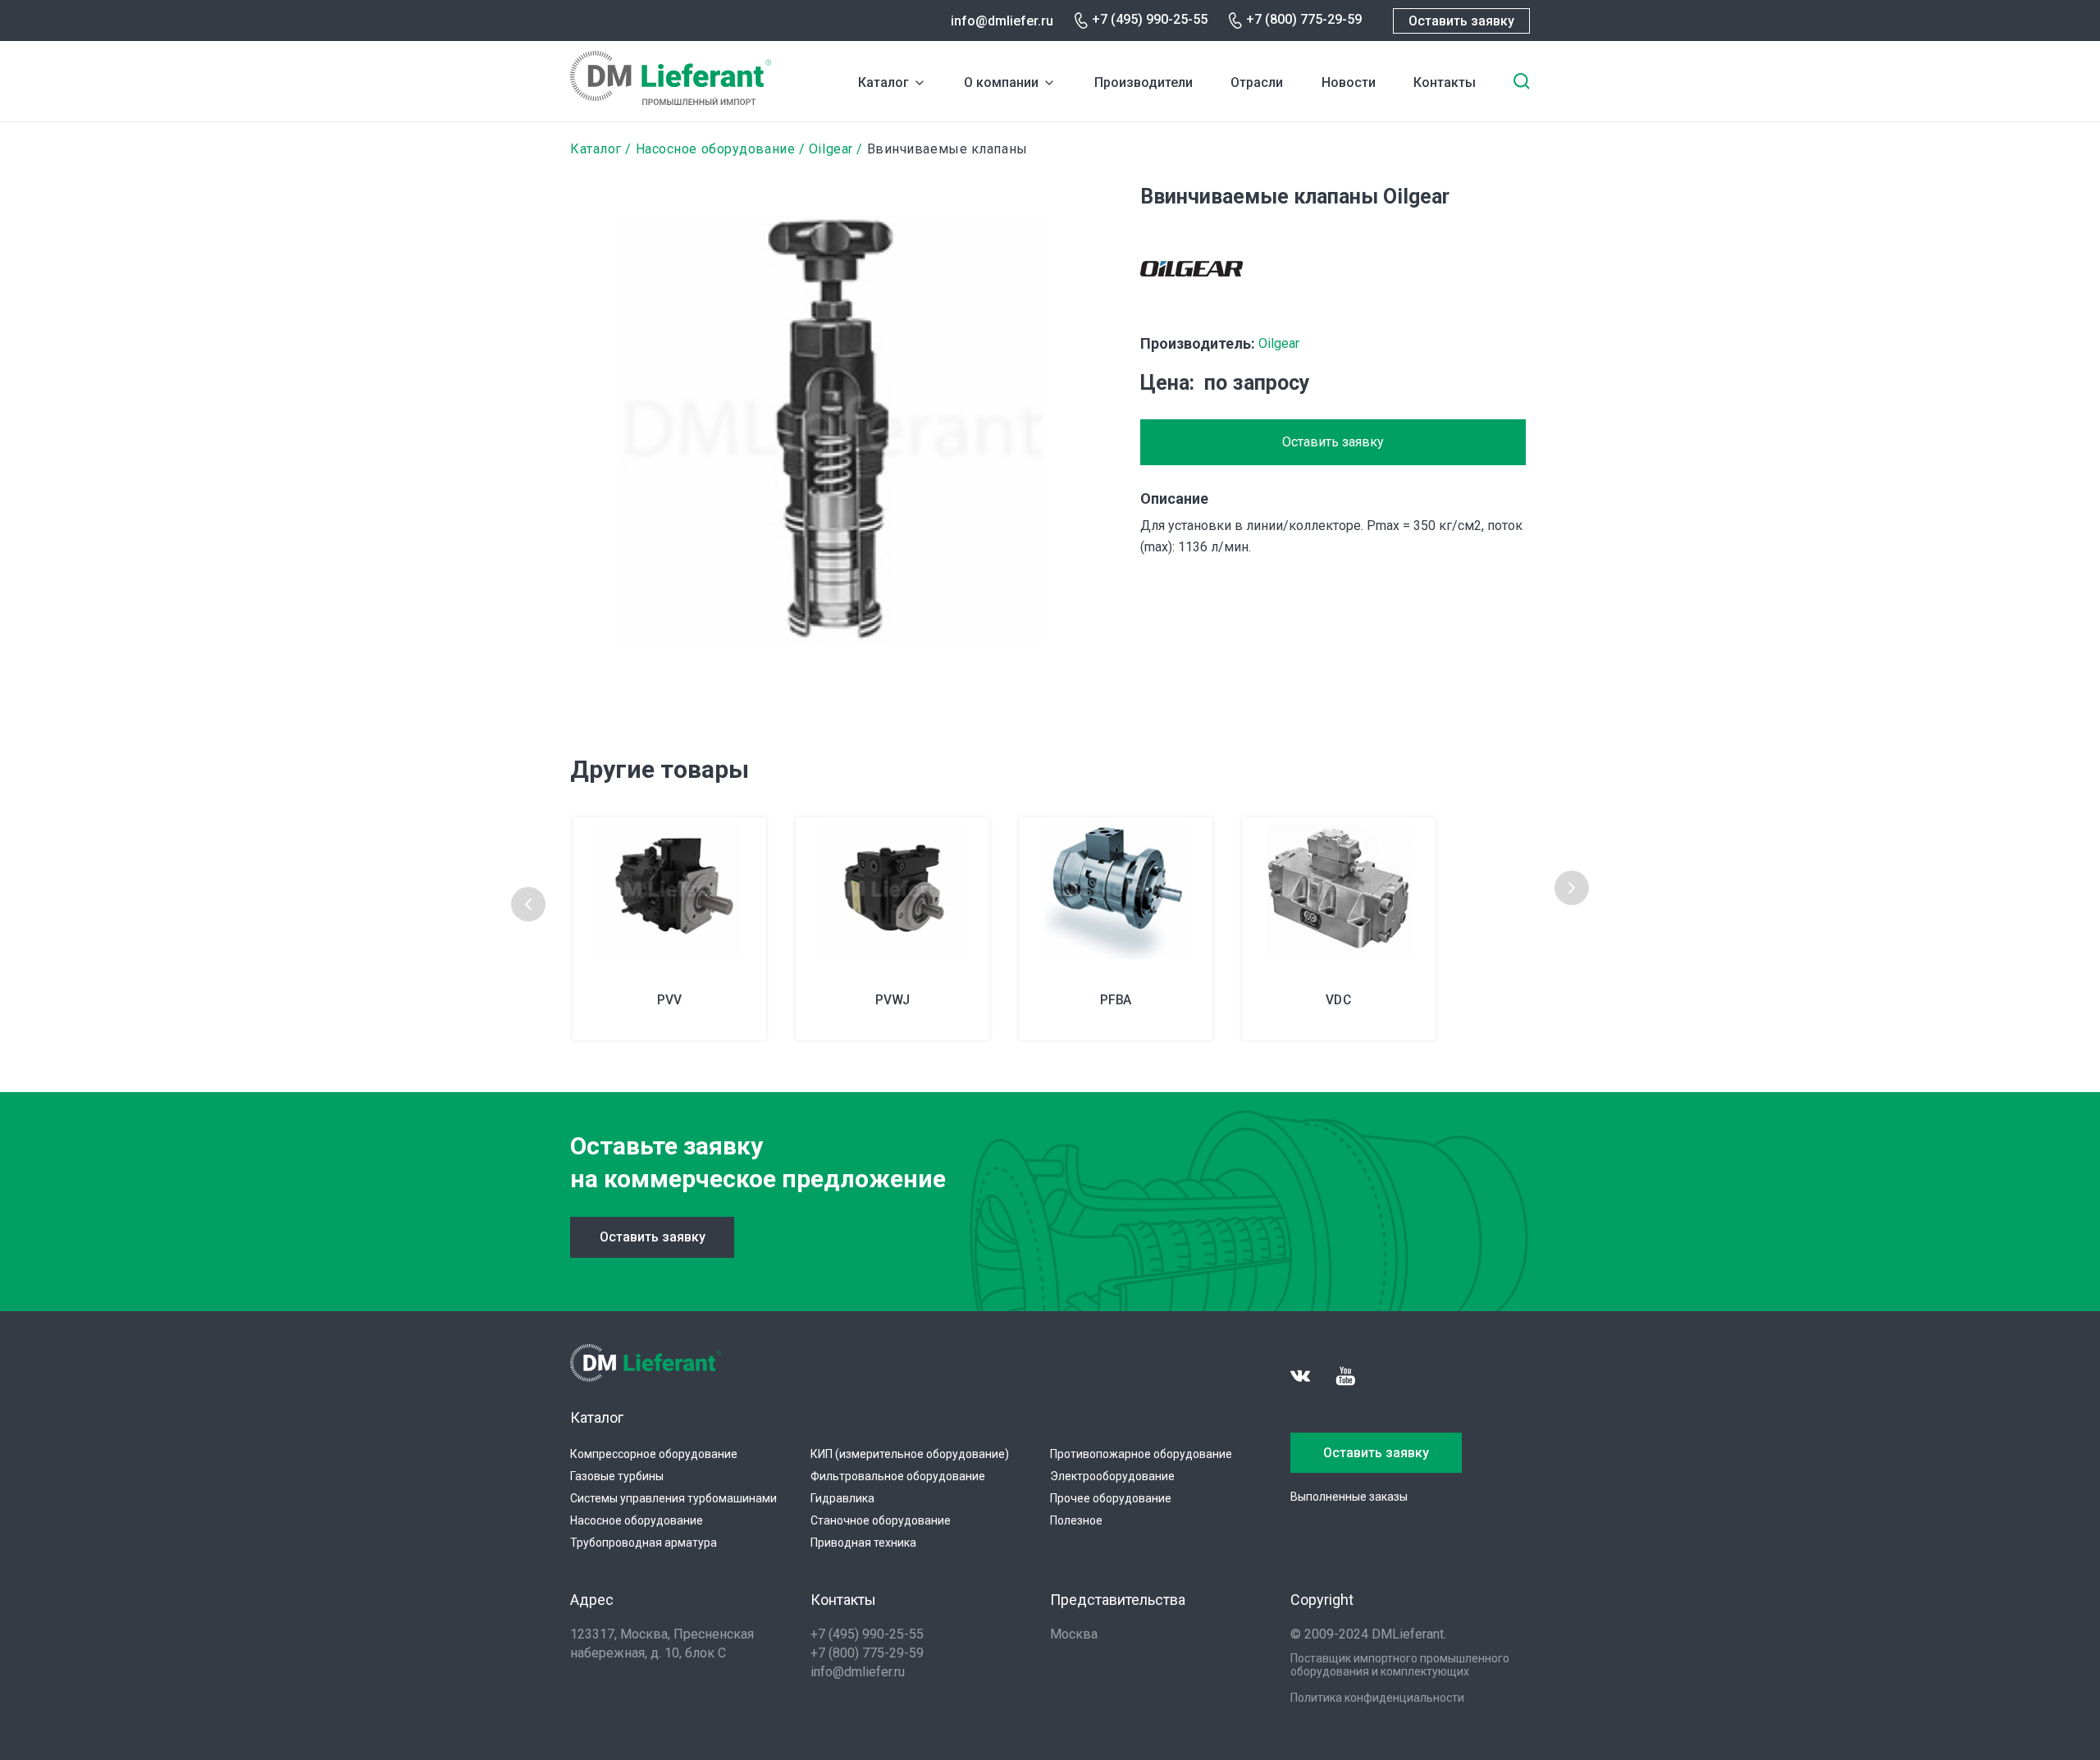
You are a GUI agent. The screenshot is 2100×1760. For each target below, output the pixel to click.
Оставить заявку (1461, 21)
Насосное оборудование (716, 149)
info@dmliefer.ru (1002, 21)
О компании (1001, 82)
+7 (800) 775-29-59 (1304, 19)
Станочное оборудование (881, 1520)
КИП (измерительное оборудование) (910, 1454)
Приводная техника (863, 1543)
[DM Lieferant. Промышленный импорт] (671, 101)
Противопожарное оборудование (1141, 1454)
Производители (1144, 82)
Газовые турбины (617, 1476)
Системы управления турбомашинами (673, 1498)
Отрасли (1257, 82)
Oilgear (831, 149)
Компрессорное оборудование (654, 1454)
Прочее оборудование (1111, 1498)
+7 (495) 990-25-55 (1150, 19)
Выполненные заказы (1349, 1497)
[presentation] (528, 904)
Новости (1349, 82)
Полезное (1076, 1520)
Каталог (883, 82)
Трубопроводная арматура (644, 1543)
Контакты (1445, 82)
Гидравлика (842, 1498)
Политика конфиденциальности (1377, 1698)
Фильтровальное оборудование (898, 1476)
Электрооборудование (1112, 1476)
